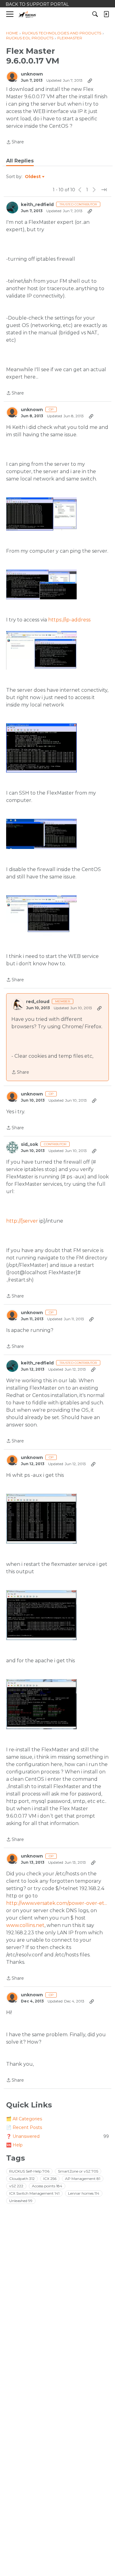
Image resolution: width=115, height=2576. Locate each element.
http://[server (22, 1221)
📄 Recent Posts (24, 2127)
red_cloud (38, 1002)
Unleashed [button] (21, 2201)
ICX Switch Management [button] (34, 2193)
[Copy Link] (90, 80)
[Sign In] (106, 14)
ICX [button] (50, 2179)
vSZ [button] (16, 2186)
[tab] (20, 161)
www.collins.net (25, 1925)
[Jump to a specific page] (104, 190)
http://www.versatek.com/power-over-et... (57, 1903)
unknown (32, 74)
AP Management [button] (83, 2179)
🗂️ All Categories (24, 2119)
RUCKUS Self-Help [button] (29, 2171)
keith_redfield (37, 205)
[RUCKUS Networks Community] (27, 14)
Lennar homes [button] (84, 2193)
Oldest (33, 177)
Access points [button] (47, 2186)
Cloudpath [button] (22, 2179)
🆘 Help (14, 2145)
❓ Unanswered (57, 2136)
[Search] (95, 14)
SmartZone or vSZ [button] (78, 2171)
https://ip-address (69, 620)
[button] (41, 514)
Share (15, 142)
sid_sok (29, 1144)
